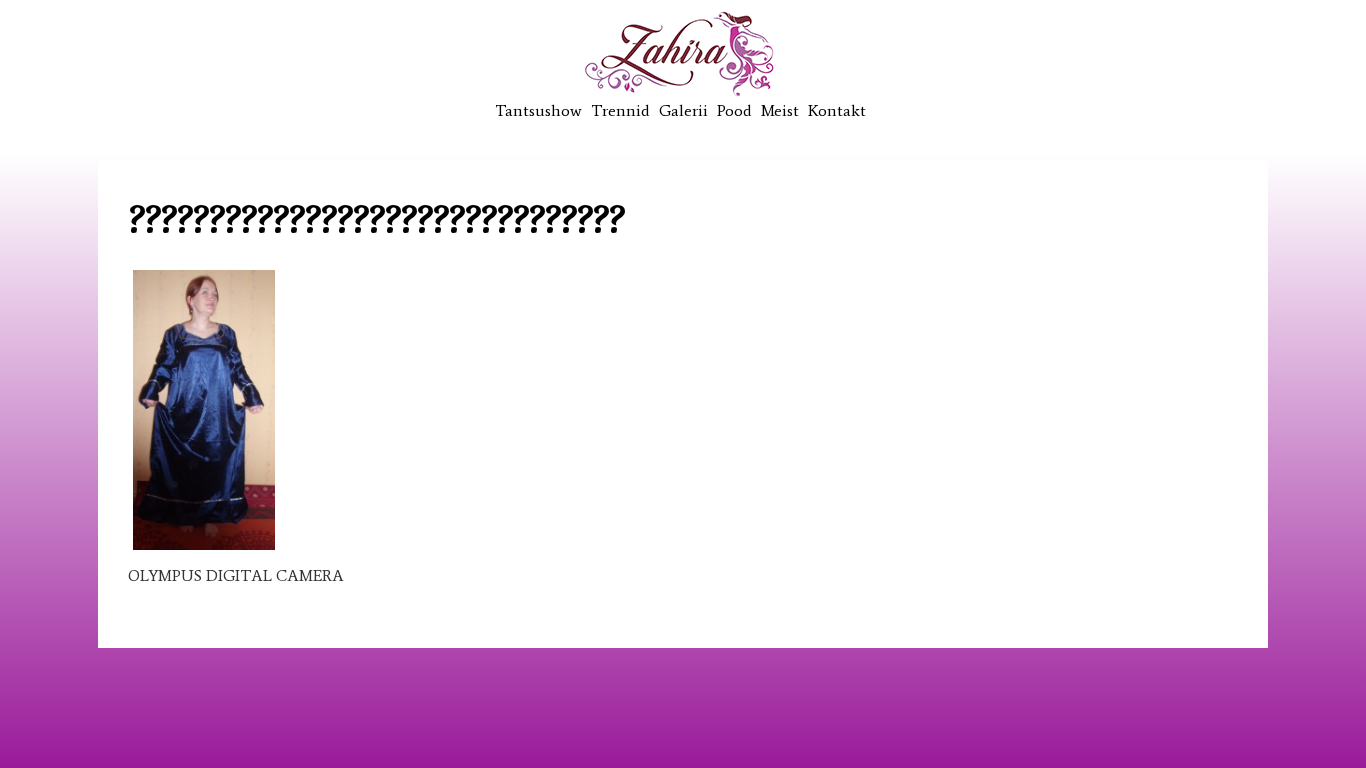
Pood (734, 110)
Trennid (620, 110)
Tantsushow (538, 110)
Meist (780, 110)
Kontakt (837, 110)
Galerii (683, 110)
